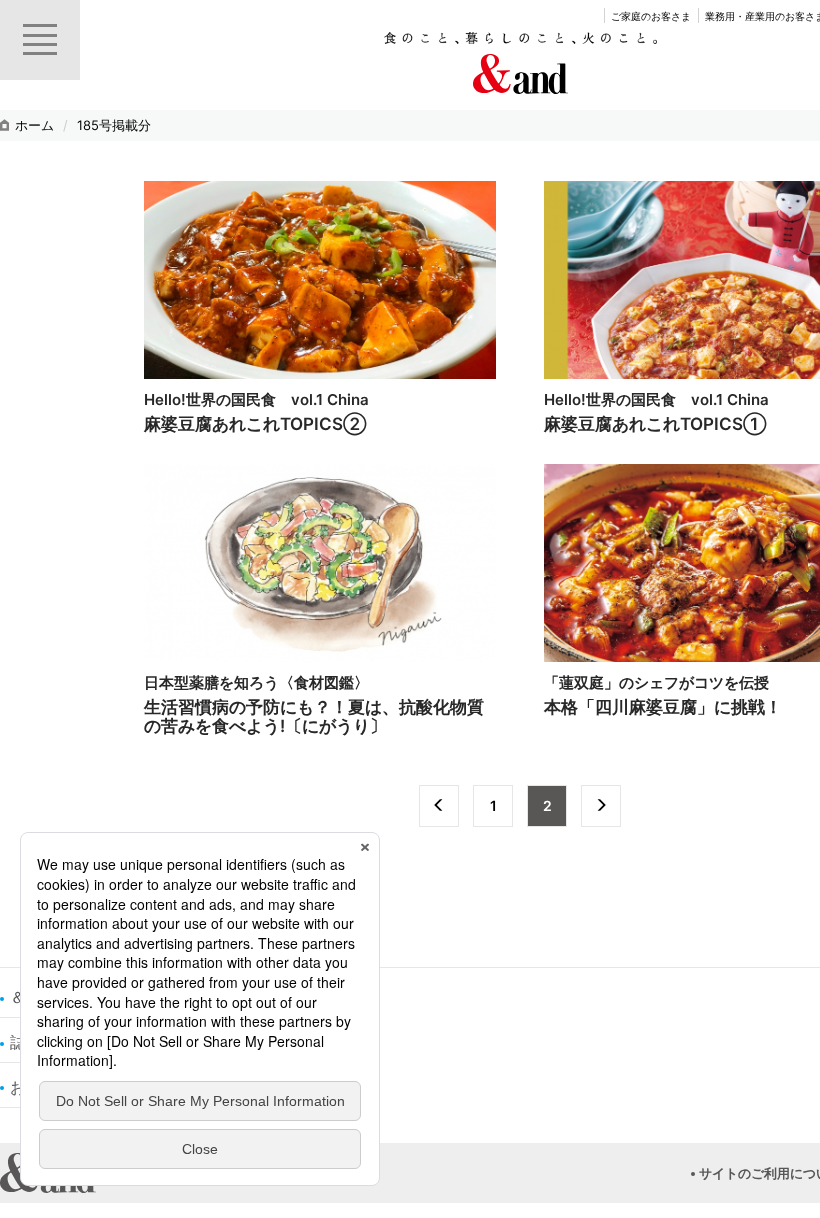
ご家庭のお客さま (651, 16)
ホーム (34, 125)
